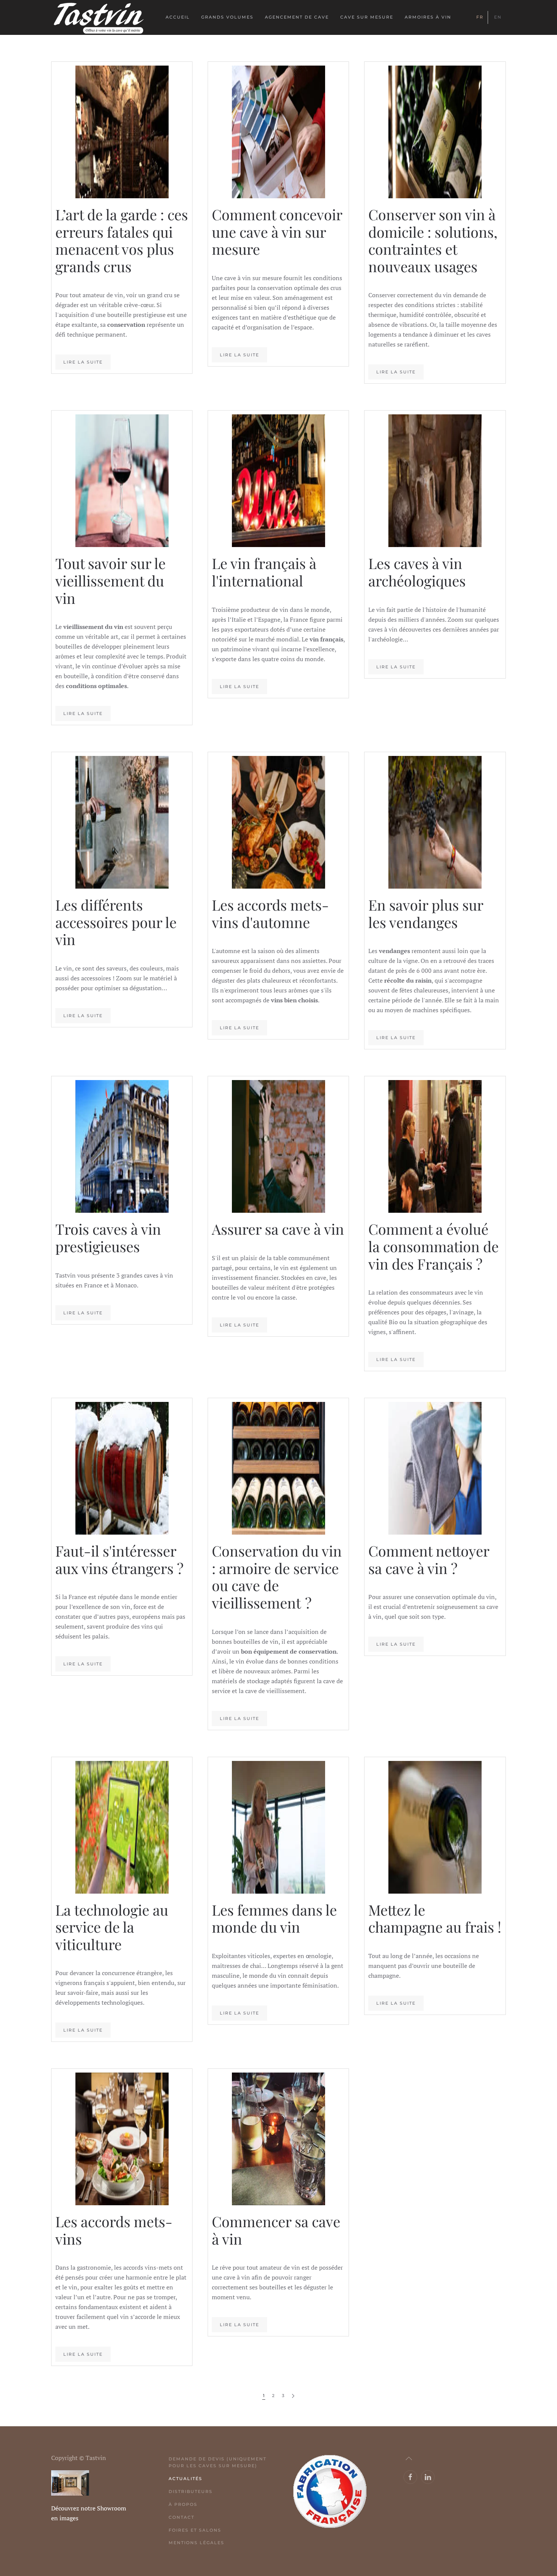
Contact (181, 2517)
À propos (183, 2504)
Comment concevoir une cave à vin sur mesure (277, 232)
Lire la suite (83, 362)
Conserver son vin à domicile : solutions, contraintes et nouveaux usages (433, 240)
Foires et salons (195, 2530)
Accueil (178, 17)
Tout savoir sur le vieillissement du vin (110, 580)
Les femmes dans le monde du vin (274, 1918)
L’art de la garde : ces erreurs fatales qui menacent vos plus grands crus (122, 240)
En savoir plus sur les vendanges (426, 913)
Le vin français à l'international (264, 572)
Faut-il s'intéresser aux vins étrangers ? (119, 1559)
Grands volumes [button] (227, 17)
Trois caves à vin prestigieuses (108, 1238)
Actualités (185, 2479)
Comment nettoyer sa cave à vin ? (429, 1559)
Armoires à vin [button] (428, 17)
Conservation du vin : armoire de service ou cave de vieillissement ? (277, 1577)
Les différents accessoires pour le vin (116, 922)
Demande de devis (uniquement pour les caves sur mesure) (217, 2462)
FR (480, 17)
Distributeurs (191, 2491)
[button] (409, 2458)
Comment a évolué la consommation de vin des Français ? (433, 1246)
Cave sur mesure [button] (367, 17)
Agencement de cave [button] (297, 17)
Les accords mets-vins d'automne (270, 913)
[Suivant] (293, 2396)
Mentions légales (196, 2543)
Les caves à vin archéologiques (417, 572)
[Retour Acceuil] (99, 17)
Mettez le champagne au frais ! (435, 1918)
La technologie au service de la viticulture (112, 1927)
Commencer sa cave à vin (276, 2230)
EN (498, 17)
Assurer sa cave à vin (278, 1229)
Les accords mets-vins (114, 2230)
